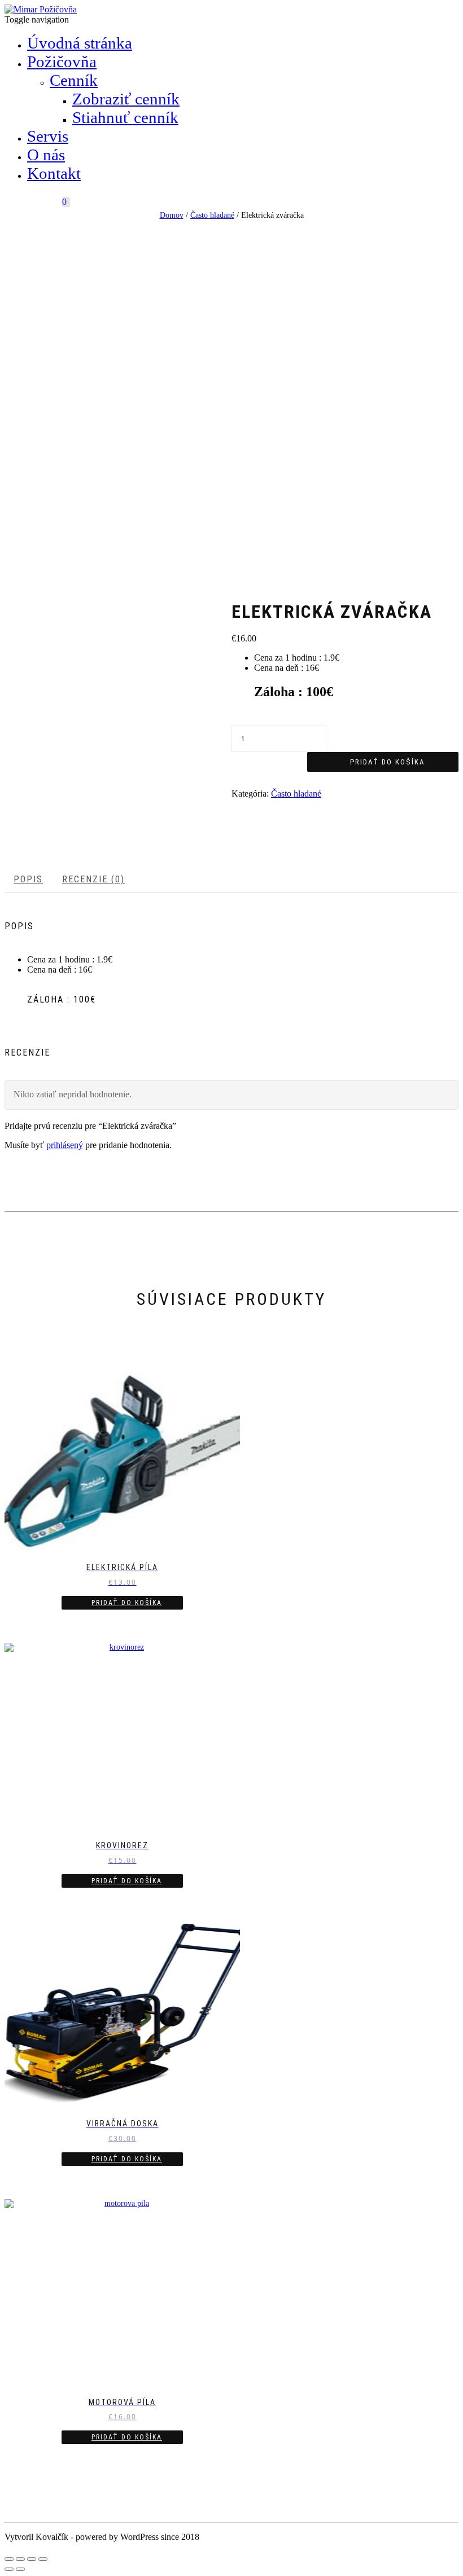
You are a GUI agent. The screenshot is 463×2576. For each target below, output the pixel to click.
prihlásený (65, 1145)
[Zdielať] (20, 2559)
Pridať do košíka (388, 762)
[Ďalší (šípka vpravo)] (20, 2569)
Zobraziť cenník (126, 99)
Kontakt (54, 173)
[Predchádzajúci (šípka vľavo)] (9, 2569)
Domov (172, 215)
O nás (46, 155)
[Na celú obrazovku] (32, 2559)
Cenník (74, 80)
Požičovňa (62, 61)
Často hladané (212, 215)
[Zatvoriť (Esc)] (9, 2559)
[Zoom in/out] (43, 2559)
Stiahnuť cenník (125, 117)
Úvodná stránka (80, 43)
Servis (48, 136)
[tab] (29, 880)
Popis (28, 879)
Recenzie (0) (93, 879)
